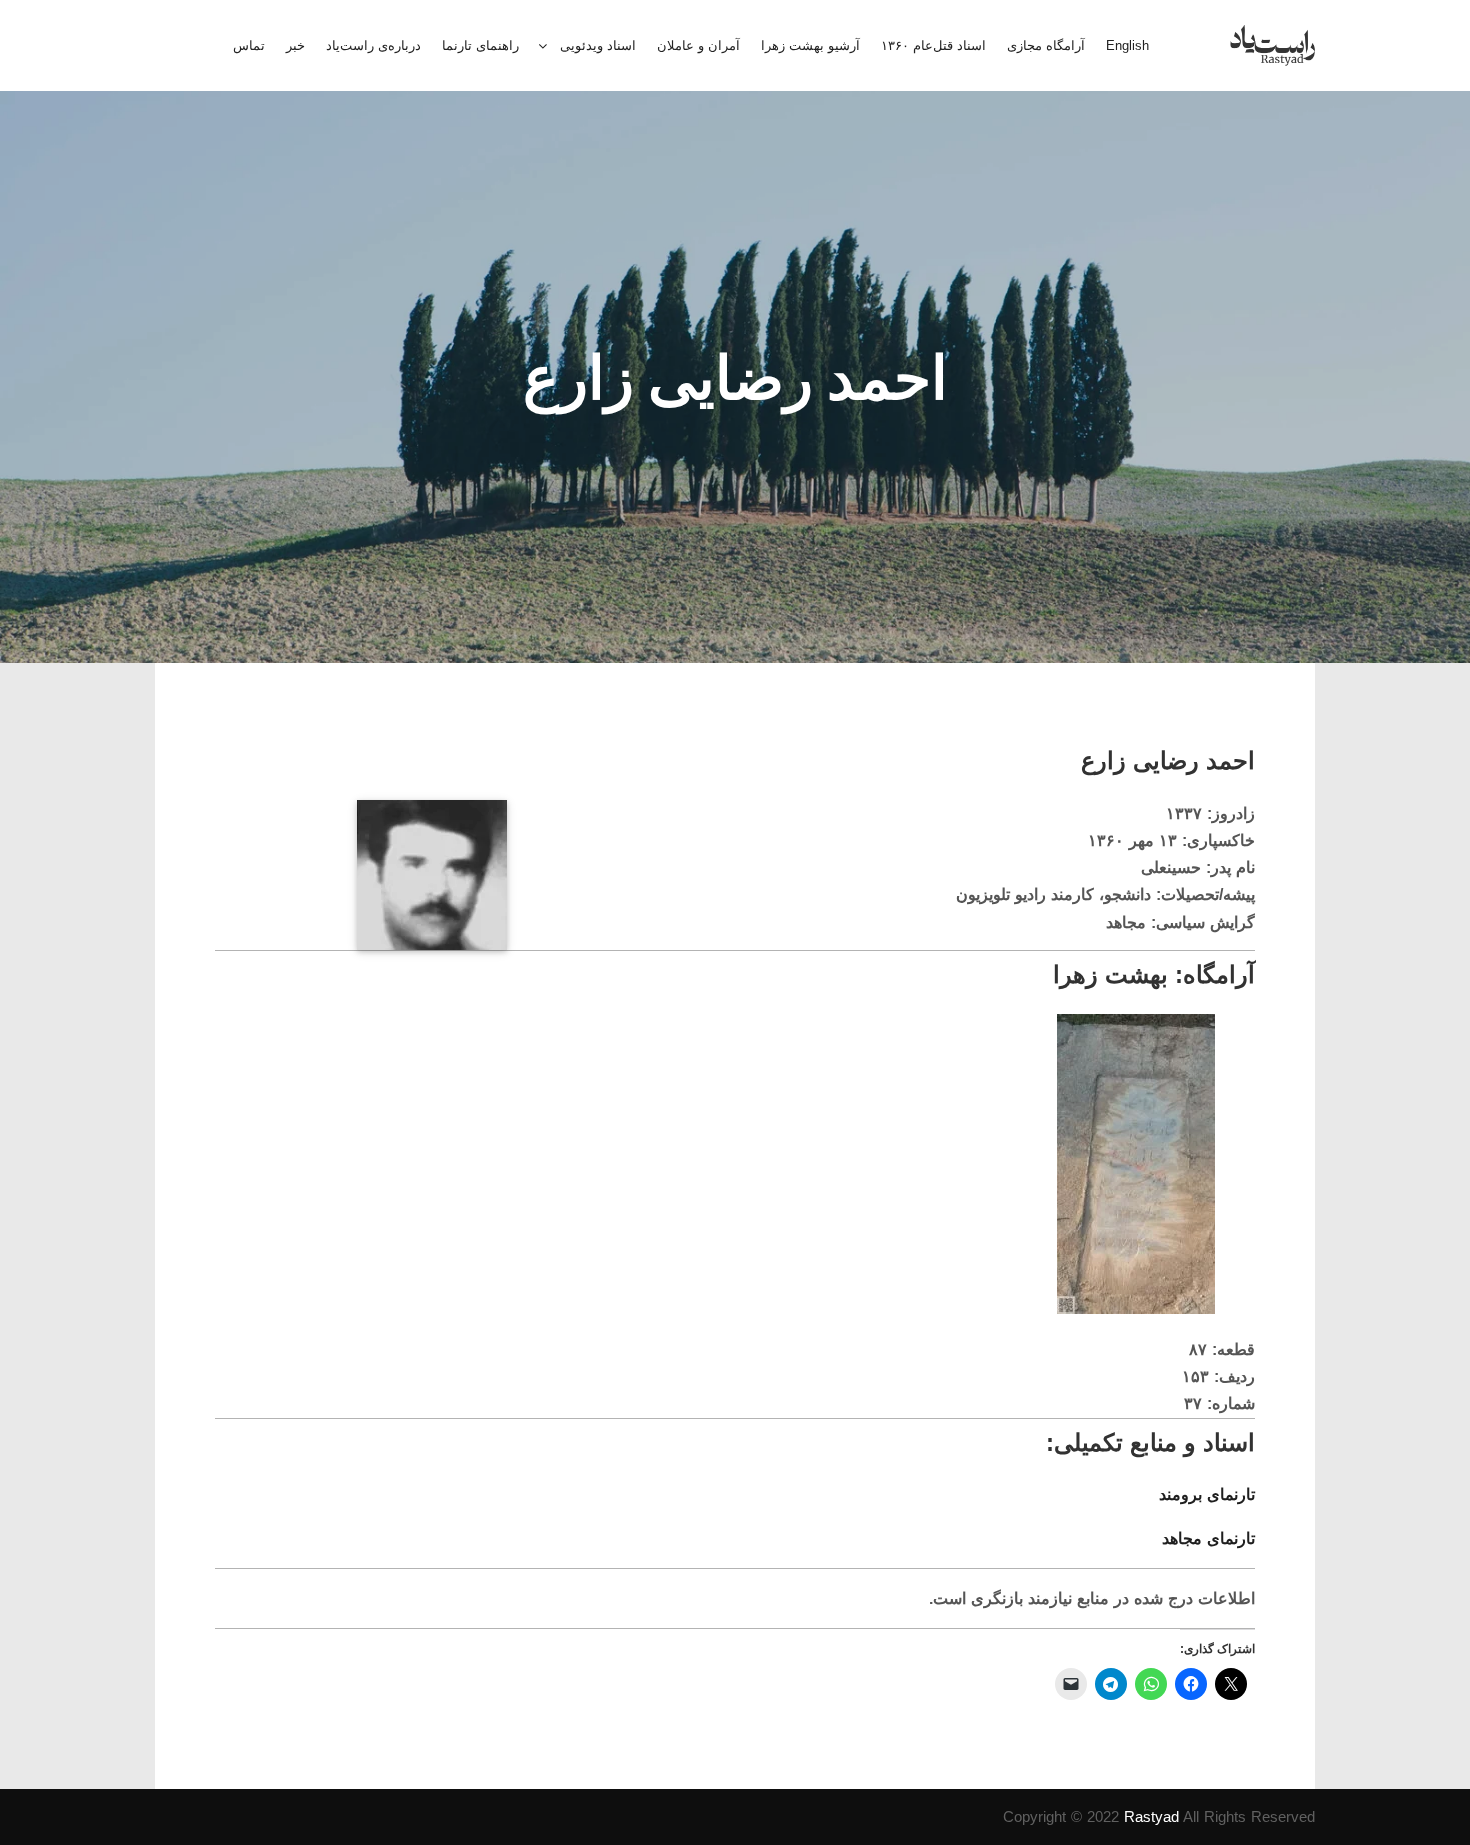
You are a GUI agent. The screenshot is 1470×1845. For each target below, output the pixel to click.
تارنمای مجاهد (1208, 1538)
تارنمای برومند (1207, 1494)
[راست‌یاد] (1272, 45)
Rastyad (1151, 1816)
